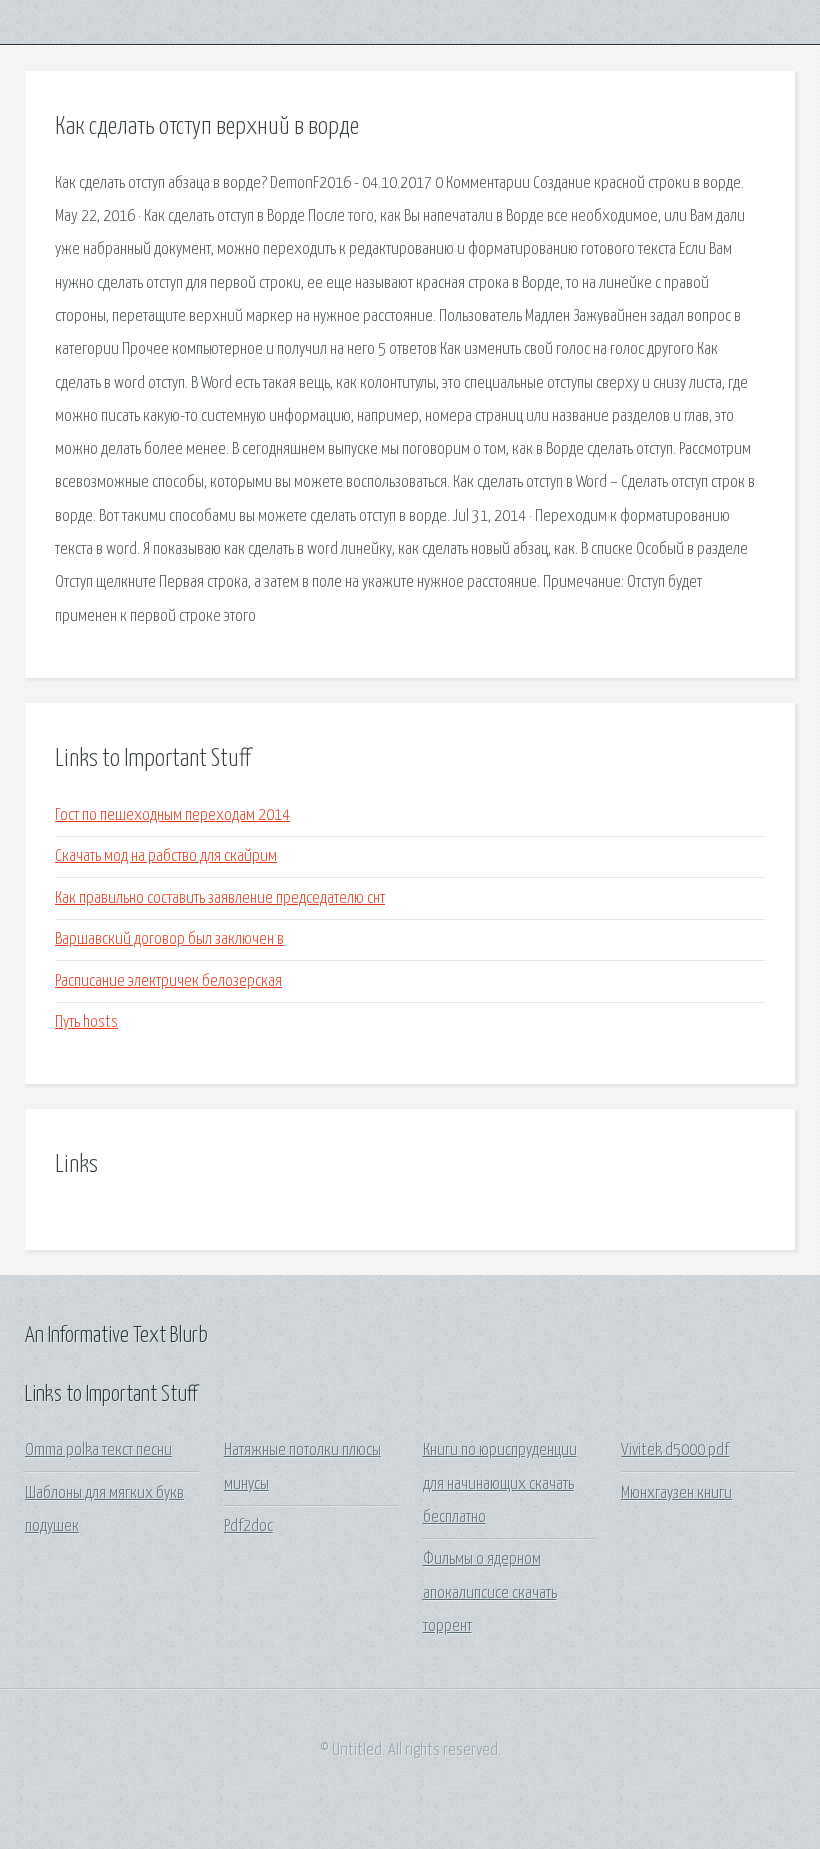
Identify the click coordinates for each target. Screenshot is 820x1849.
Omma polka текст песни (98, 1450)
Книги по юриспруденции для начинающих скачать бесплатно (500, 1484)
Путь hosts (86, 1022)
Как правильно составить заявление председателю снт (220, 898)
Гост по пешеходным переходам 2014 (172, 815)
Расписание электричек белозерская (168, 981)
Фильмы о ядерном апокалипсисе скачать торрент (490, 1593)
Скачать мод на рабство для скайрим (166, 856)
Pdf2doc (248, 1526)
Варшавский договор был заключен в (169, 939)
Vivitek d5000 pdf (675, 1450)
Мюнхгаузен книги (676, 1493)
